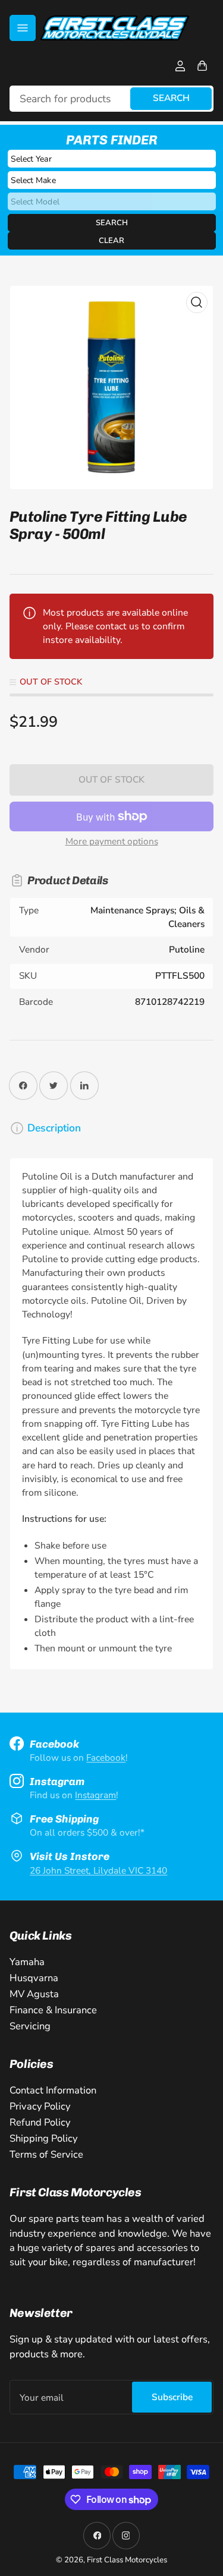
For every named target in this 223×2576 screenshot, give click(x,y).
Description (54, 1128)
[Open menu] (23, 28)
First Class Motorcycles (127, 2560)
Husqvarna (34, 1978)
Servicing (30, 2026)
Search (171, 98)
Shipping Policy (43, 2138)
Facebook (106, 1757)
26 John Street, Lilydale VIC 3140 (98, 1870)
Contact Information (53, 2090)
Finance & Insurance (53, 2010)
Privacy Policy (40, 2106)
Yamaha (27, 1962)
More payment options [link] (112, 841)
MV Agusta (34, 1994)
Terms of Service (46, 2154)
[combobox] (112, 99)
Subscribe (172, 2397)
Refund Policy (40, 2122)
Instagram (95, 1795)
